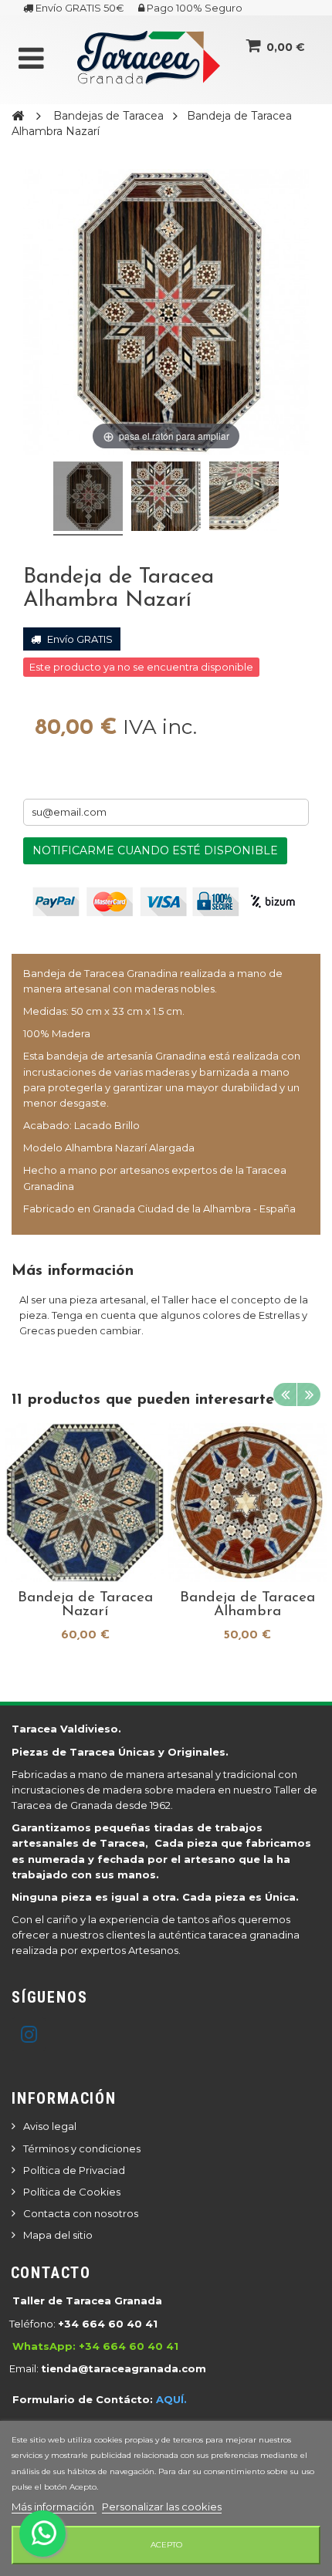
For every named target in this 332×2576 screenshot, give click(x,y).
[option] (85, 1536)
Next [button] (309, 1394)
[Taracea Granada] (149, 64)
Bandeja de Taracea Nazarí (85, 1605)
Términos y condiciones (82, 2148)
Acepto (166, 2545)
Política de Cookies (72, 2192)
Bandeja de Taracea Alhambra (247, 1605)
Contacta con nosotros (81, 2213)
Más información (54, 2507)
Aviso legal (50, 2126)
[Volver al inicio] (18, 115)
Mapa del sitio (58, 2235)
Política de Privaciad (74, 2170)
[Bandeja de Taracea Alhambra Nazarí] (88, 499)
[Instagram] (29, 2034)
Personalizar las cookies (162, 2507)
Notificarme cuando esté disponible (155, 850)
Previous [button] (285, 1394)
